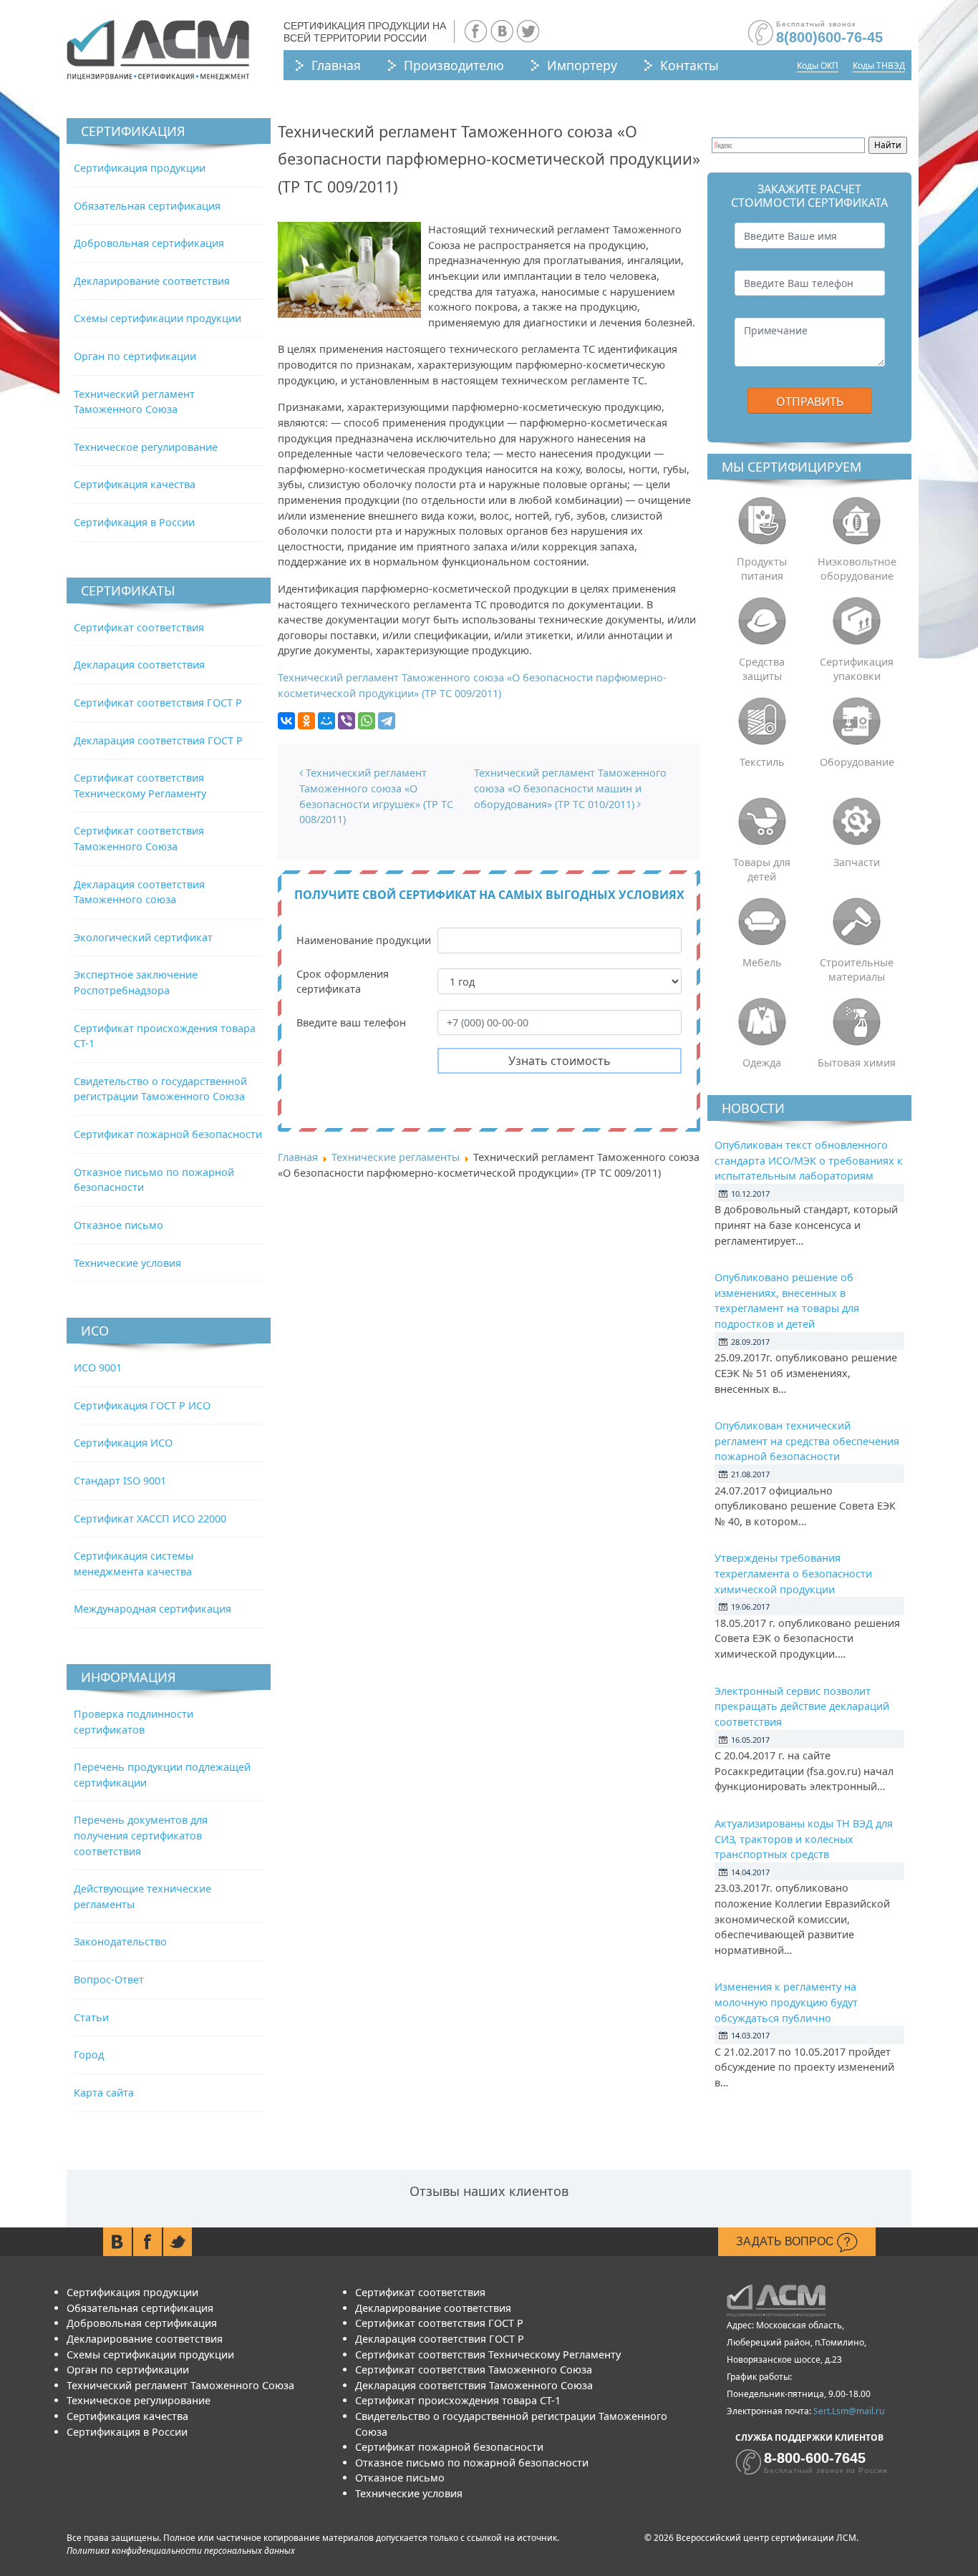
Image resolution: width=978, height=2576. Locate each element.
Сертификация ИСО (123, 1443)
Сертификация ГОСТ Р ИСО (142, 1405)
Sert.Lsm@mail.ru (849, 2411)
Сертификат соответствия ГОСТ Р (158, 703)
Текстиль (762, 762)
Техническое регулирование (146, 447)
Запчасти (857, 862)
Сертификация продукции (140, 168)
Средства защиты (762, 669)
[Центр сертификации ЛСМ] (158, 50)
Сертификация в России (134, 522)
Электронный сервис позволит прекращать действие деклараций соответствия (802, 1706)
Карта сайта (104, 2093)
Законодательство (120, 1941)
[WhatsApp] (367, 721)
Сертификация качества (135, 484)
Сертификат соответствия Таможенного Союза (474, 2370)
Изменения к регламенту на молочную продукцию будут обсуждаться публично (786, 2002)
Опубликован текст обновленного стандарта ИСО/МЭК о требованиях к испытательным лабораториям (809, 1160)
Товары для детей (762, 869)
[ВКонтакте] (286, 721)
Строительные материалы (857, 969)
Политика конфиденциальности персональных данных (181, 2551)
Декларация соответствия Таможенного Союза (474, 2385)
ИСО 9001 (98, 1367)
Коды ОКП (818, 65)
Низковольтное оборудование (857, 569)
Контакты (689, 65)
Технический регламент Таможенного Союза (180, 2385)
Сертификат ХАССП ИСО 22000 (150, 1518)
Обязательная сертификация (147, 206)
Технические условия (127, 1263)
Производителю (454, 65)
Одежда (762, 1063)
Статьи (91, 2017)
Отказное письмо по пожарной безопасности (472, 2463)
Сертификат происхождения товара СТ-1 (458, 2400)
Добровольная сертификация (149, 243)
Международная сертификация (152, 1609)
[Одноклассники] (306, 721)
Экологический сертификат (143, 937)
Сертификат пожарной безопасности (168, 1134)
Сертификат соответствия (139, 627)
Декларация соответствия (139, 665)
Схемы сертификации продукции (158, 318)
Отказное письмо (118, 1225)
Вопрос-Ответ (109, 1979)
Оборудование (857, 762)
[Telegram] (387, 721)
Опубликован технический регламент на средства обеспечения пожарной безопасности (807, 1441)
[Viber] (347, 721)
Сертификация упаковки (857, 669)
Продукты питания (762, 569)
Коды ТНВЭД (879, 65)
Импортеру (582, 65)
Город (89, 2055)
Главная (336, 65)
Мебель (762, 962)
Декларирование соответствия (152, 281)
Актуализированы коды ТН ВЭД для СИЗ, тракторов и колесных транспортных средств (804, 1839)
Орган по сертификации (135, 356)
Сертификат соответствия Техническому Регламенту (488, 2354)
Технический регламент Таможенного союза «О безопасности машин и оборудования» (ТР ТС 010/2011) (570, 788)
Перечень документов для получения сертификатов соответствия (141, 1835)
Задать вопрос (786, 2241)
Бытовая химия (857, 1063)
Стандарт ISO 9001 (120, 1481)
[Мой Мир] (326, 721)
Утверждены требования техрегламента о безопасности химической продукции (793, 1573)
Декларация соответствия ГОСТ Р (158, 740)
